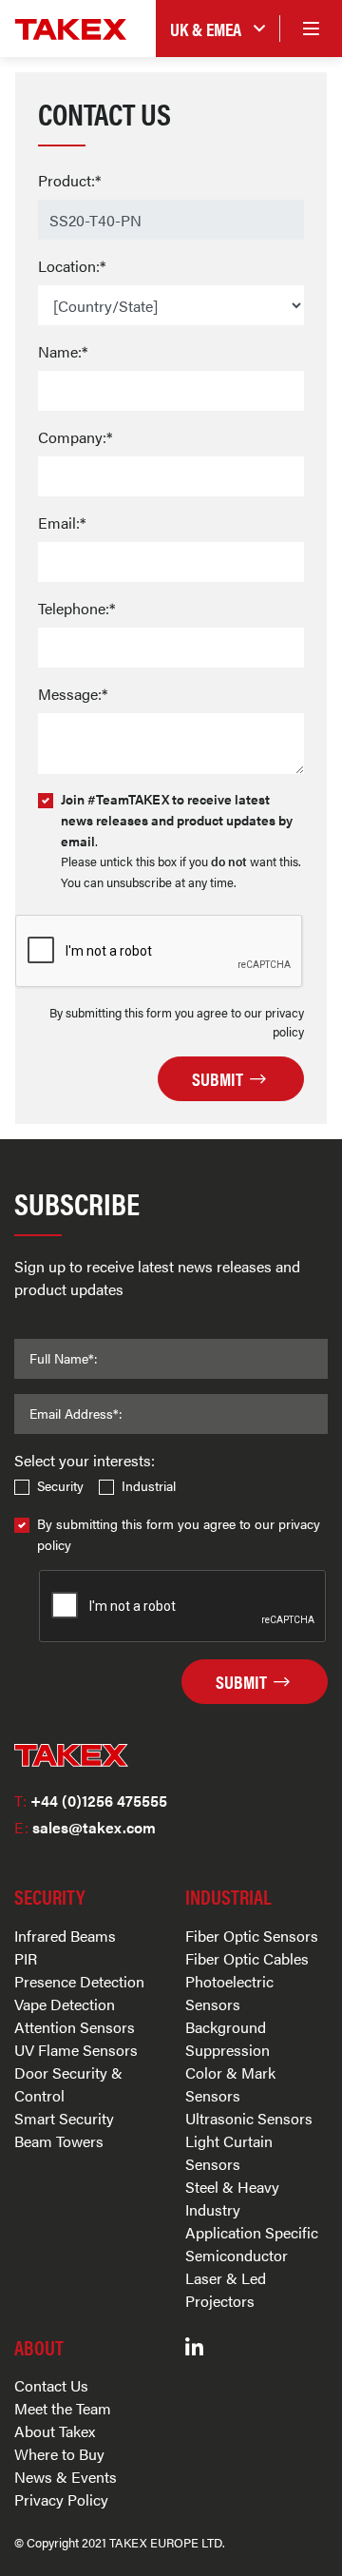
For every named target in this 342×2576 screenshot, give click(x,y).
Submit (219, 1078)
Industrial (149, 1485)
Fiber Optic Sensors (252, 1936)
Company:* (75, 437)
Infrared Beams (65, 1936)
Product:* (69, 180)
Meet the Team (63, 2408)
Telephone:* (76, 608)
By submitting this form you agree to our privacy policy (179, 1534)
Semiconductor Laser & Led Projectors (237, 2278)
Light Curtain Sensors (229, 2152)
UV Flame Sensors (76, 2050)
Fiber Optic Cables (247, 1958)
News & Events (66, 2477)
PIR (26, 1958)
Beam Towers (59, 2141)
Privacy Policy (61, 2499)
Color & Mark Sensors (230, 2084)
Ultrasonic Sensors (249, 2118)
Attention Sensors (75, 2027)
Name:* (63, 351)
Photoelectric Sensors (229, 1993)
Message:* (73, 694)
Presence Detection (79, 1981)
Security (60, 1485)
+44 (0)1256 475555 (91, 1801)
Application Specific (252, 2232)
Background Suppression (228, 2038)
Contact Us (51, 2385)
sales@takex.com (85, 1827)
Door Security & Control (68, 2084)
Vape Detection (65, 2004)
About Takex (55, 2431)
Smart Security (64, 2118)
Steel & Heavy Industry (232, 2198)
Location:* (72, 266)
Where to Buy (59, 2454)
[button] (218, 29)
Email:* (62, 523)
